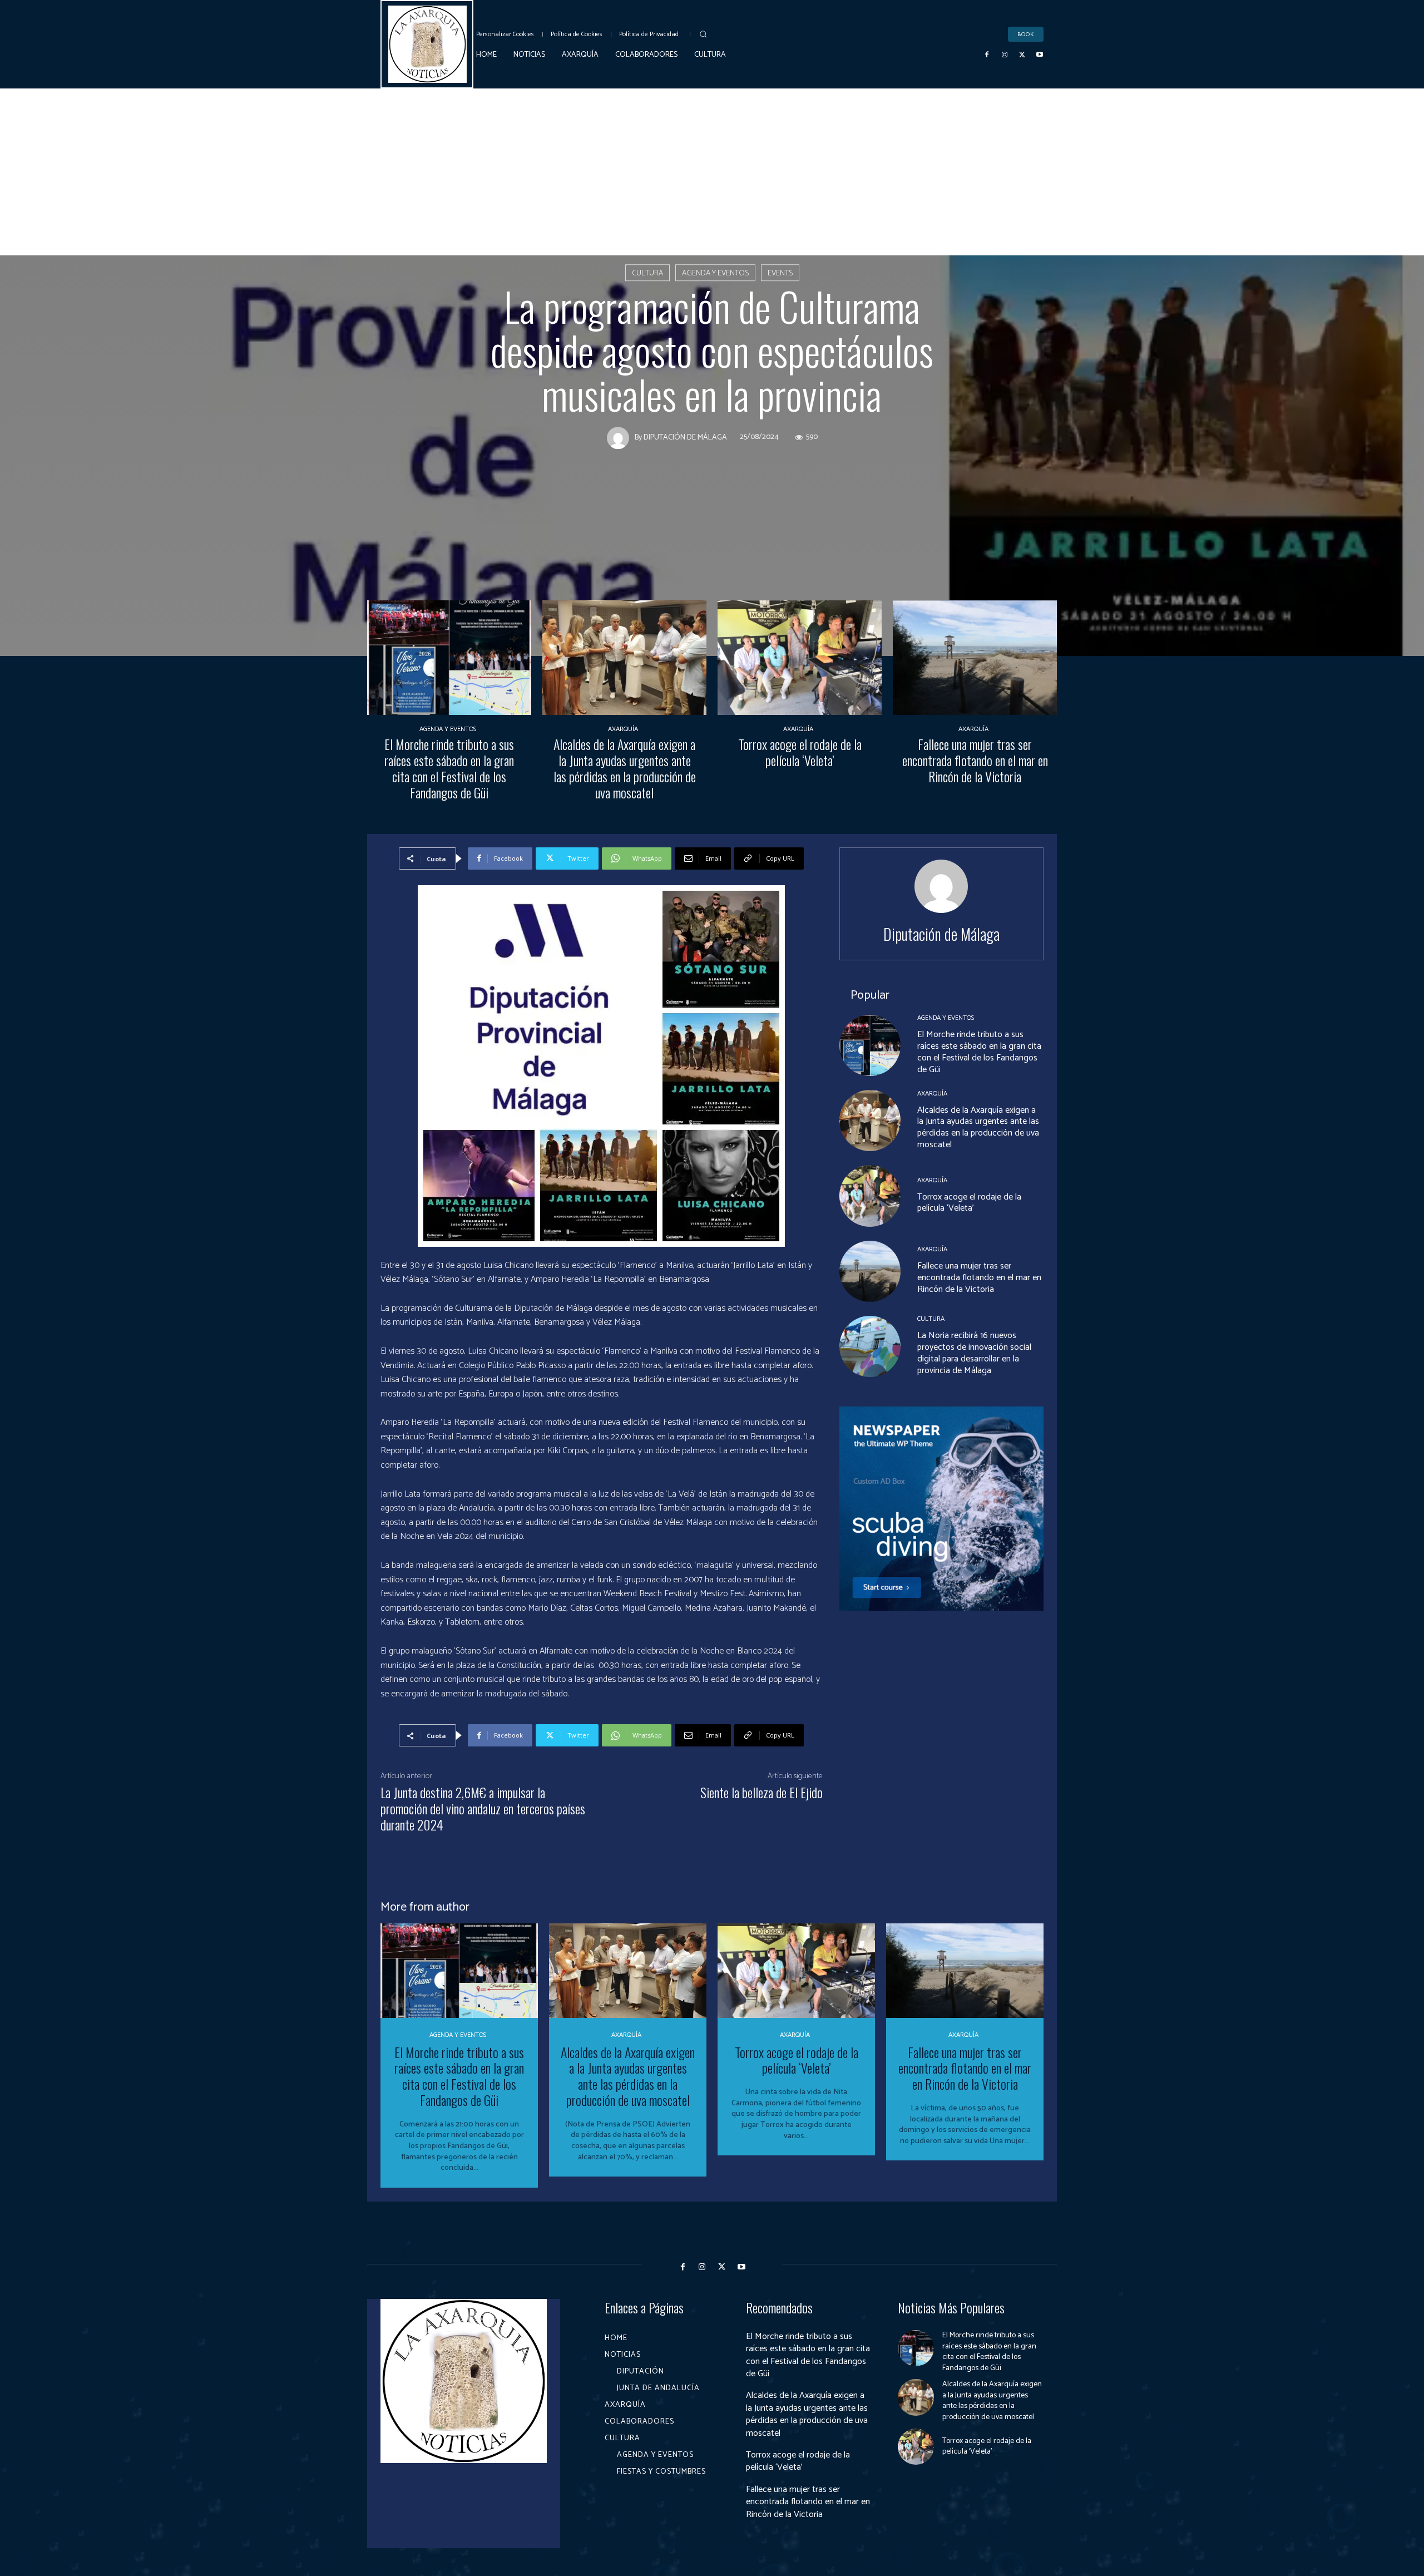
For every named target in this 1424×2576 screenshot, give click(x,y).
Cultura (647, 273)
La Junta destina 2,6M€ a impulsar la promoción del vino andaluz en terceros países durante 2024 (483, 1808)
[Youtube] (1040, 55)
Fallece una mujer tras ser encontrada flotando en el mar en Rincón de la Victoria (975, 760)
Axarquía (623, 729)
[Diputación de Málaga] (621, 438)
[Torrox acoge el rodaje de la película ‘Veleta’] (800, 658)
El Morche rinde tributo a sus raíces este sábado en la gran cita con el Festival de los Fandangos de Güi (449, 768)
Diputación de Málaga (685, 438)
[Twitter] (1022, 55)
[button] (703, 34)
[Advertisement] (712, 172)
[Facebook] (987, 55)
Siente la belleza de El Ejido (762, 1792)
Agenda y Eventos (715, 273)
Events (780, 273)
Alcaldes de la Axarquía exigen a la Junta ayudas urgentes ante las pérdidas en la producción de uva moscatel (625, 768)
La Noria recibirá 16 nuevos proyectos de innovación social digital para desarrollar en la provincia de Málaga (974, 1353)
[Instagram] (1005, 55)
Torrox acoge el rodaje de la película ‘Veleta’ (800, 752)
